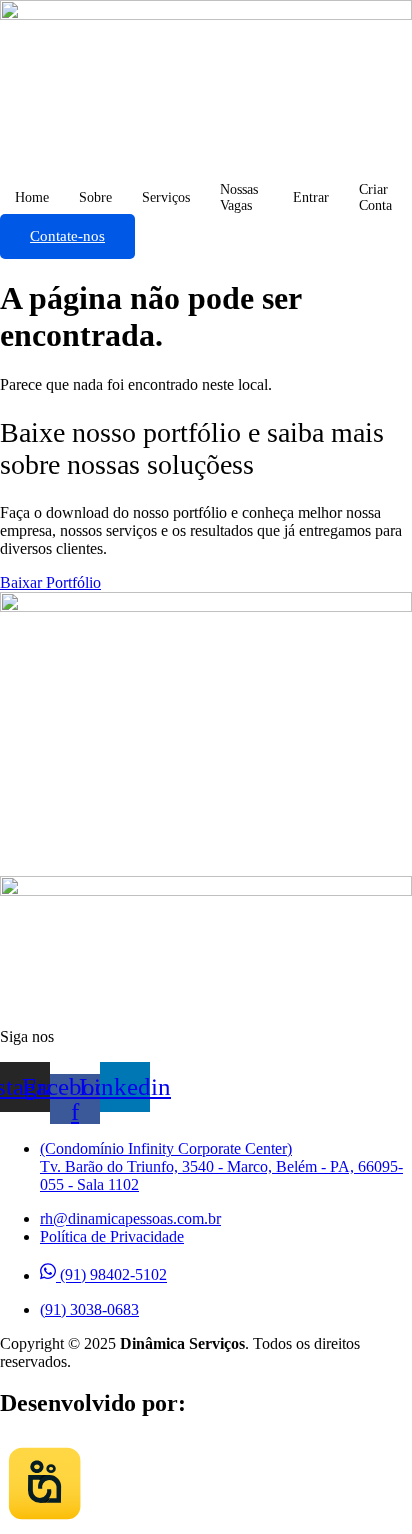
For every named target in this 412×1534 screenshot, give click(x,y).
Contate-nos (67, 236)
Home (32, 197)
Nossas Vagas (239, 197)
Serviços (166, 197)
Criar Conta (375, 197)
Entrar (311, 197)
